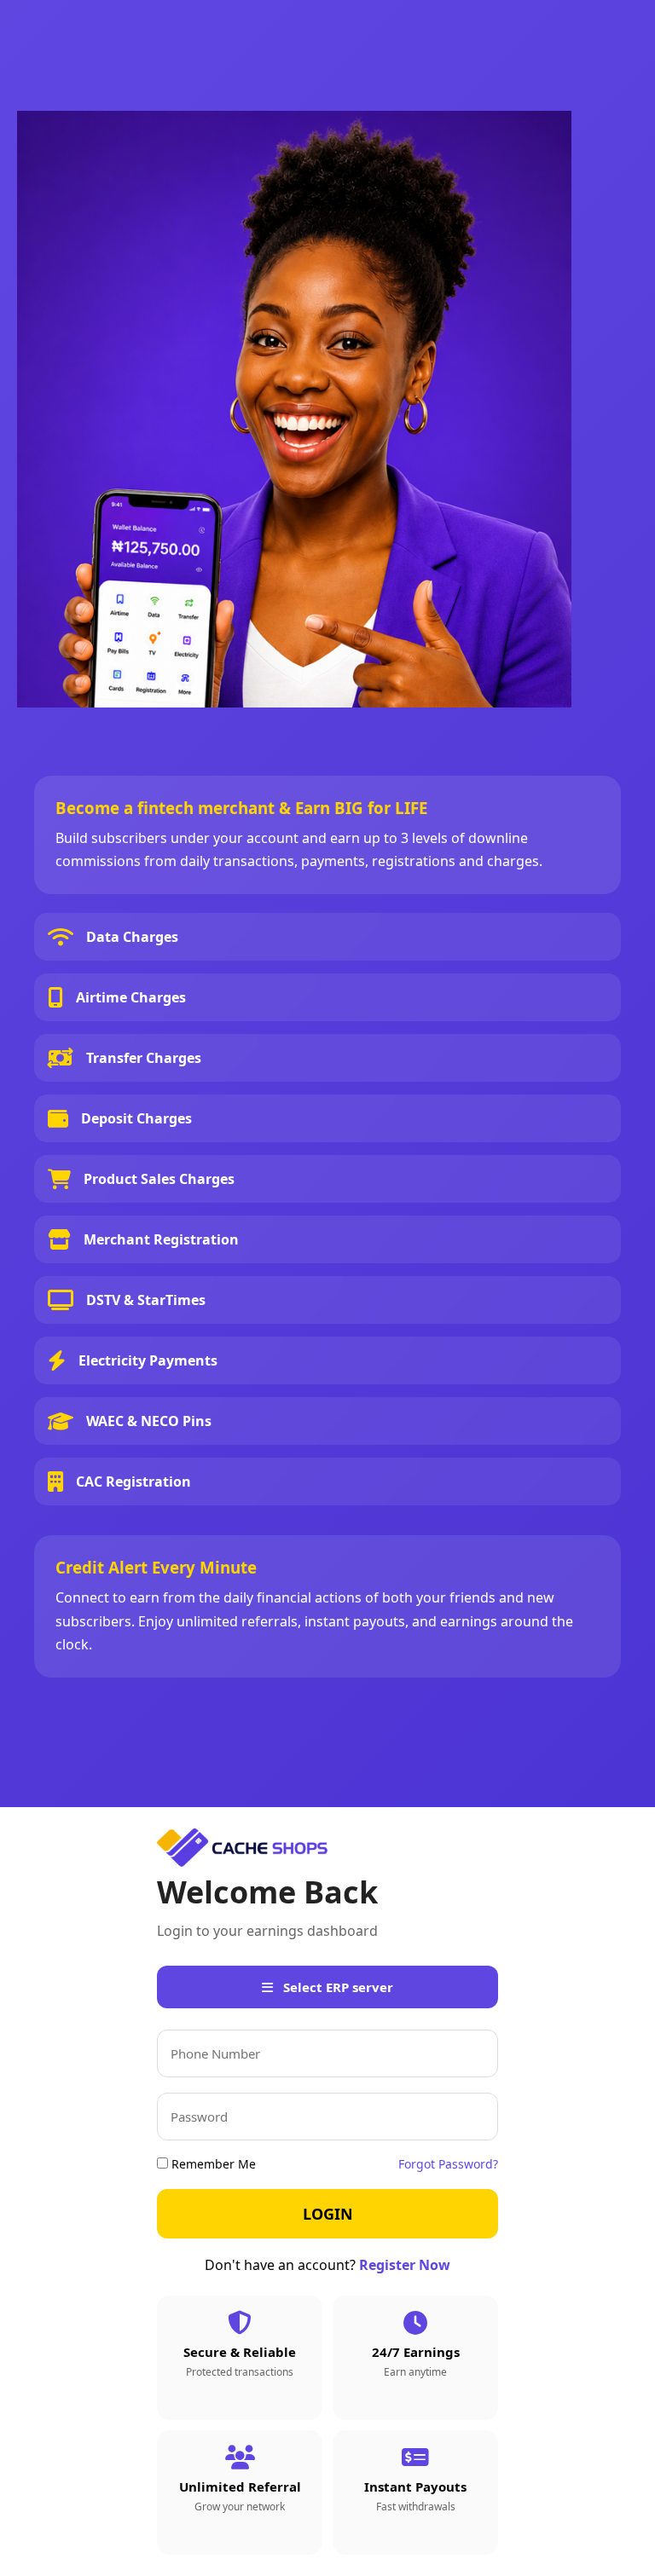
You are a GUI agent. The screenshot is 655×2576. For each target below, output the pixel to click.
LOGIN (328, 2214)
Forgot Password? (448, 2164)
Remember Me (212, 2164)
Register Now (405, 2265)
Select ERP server (336, 1987)
